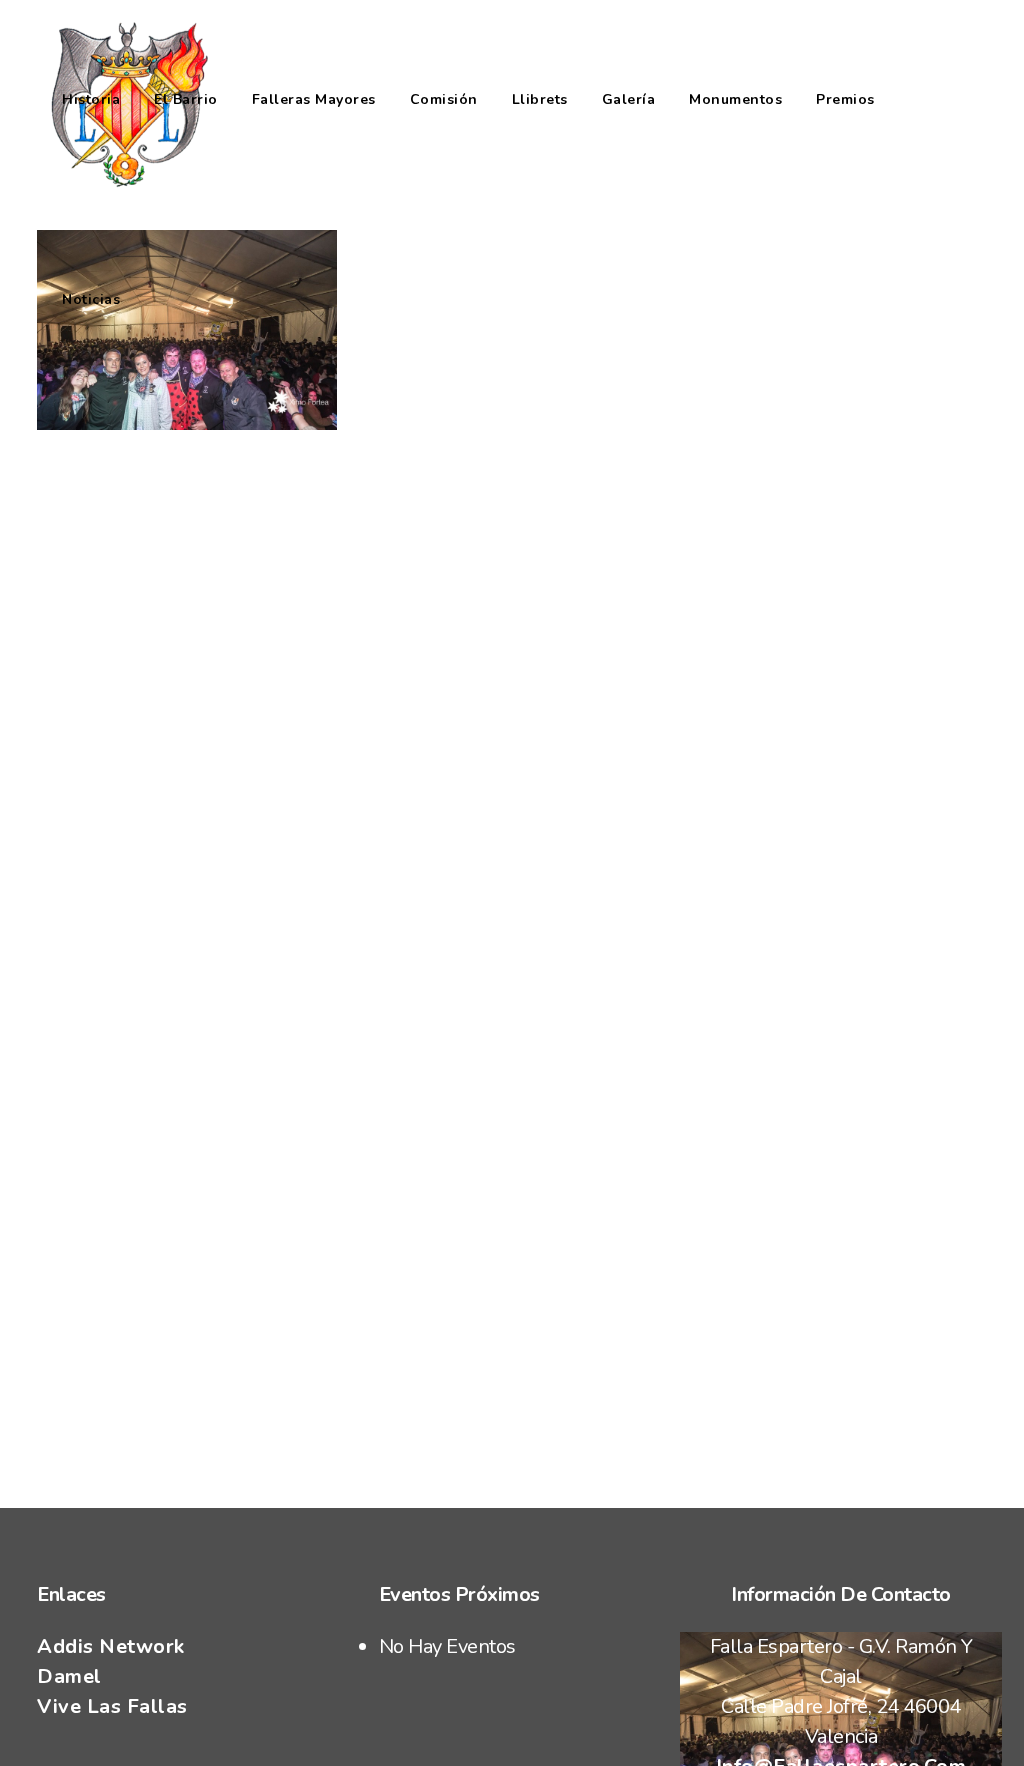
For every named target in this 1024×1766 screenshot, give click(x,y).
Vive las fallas (112, 1706)
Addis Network (111, 1646)
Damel (69, 1676)
